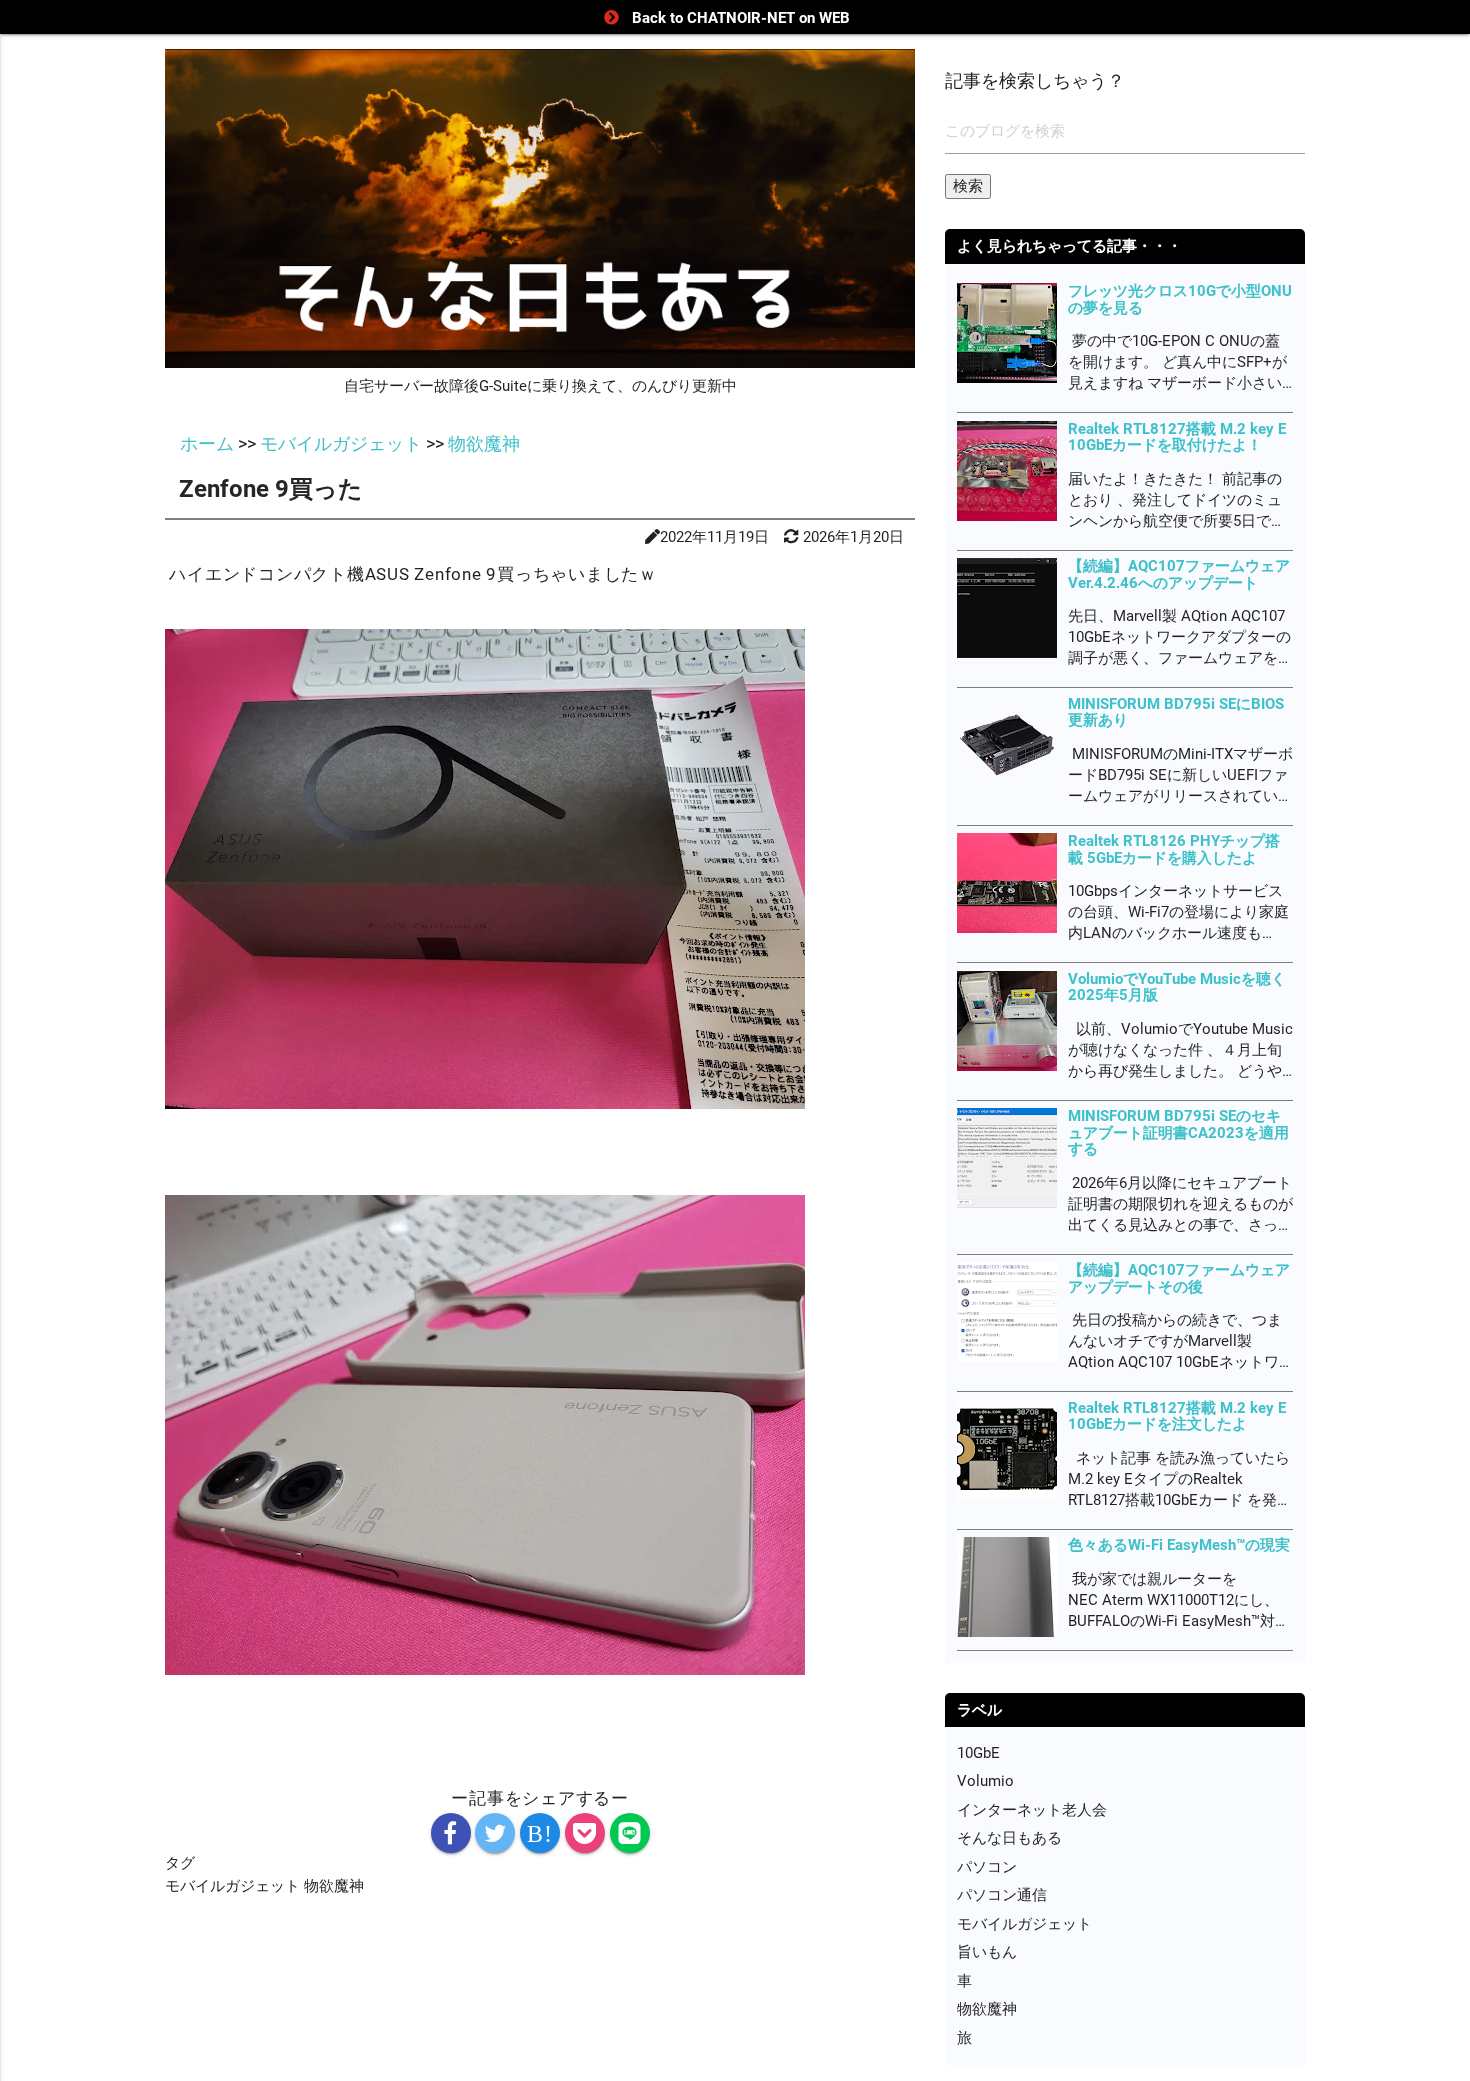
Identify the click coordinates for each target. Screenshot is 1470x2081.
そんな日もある (1009, 1838)
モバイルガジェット (234, 1886)
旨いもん (987, 1952)
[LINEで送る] (630, 1833)
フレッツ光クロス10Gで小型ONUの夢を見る (1180, 299)
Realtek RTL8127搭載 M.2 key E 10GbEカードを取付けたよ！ (1177, 437)
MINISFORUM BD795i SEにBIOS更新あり (1176, 712)
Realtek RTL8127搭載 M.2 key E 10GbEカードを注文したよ (1177, 1416)
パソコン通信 (1002, 1895)
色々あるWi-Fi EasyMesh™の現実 (1179, 1545)
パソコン (987, 1867)
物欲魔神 (334, 1886)
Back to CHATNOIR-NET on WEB (741, 18)
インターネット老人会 (1032, 1810)
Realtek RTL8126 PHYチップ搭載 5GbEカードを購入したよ (1174, 849)
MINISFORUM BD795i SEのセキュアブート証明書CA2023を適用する (1178, 1132)
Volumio (985, 1781)
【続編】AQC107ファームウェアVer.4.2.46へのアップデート (1179, 574)
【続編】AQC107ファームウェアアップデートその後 (1179, 1278)
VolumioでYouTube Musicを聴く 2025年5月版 (1177, 987)
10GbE (978, 1753)
